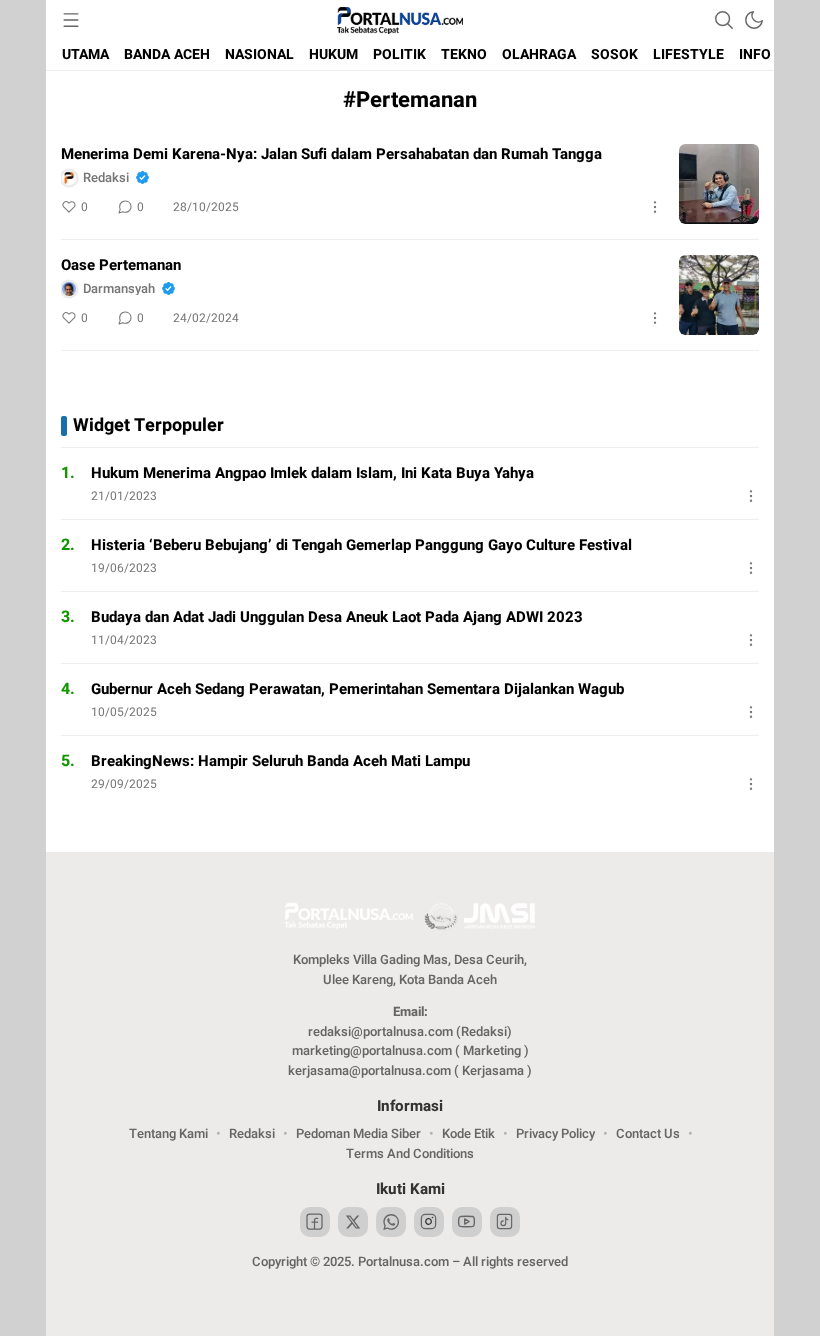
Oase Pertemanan (121, 265)
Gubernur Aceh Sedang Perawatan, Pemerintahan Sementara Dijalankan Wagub (357, 689)
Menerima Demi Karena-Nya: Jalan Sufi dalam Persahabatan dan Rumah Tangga (331, 154)
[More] (655, 207)
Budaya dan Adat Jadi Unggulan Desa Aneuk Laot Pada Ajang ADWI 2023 (337, 617)
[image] (719, 184)
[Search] (724, 20)
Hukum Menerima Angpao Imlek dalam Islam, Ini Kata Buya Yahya (312, 473)
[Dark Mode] (754, 20)
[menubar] (71, 20)
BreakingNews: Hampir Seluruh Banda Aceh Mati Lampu (280, 761)
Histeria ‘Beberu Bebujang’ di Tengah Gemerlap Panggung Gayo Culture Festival (361, 545)
